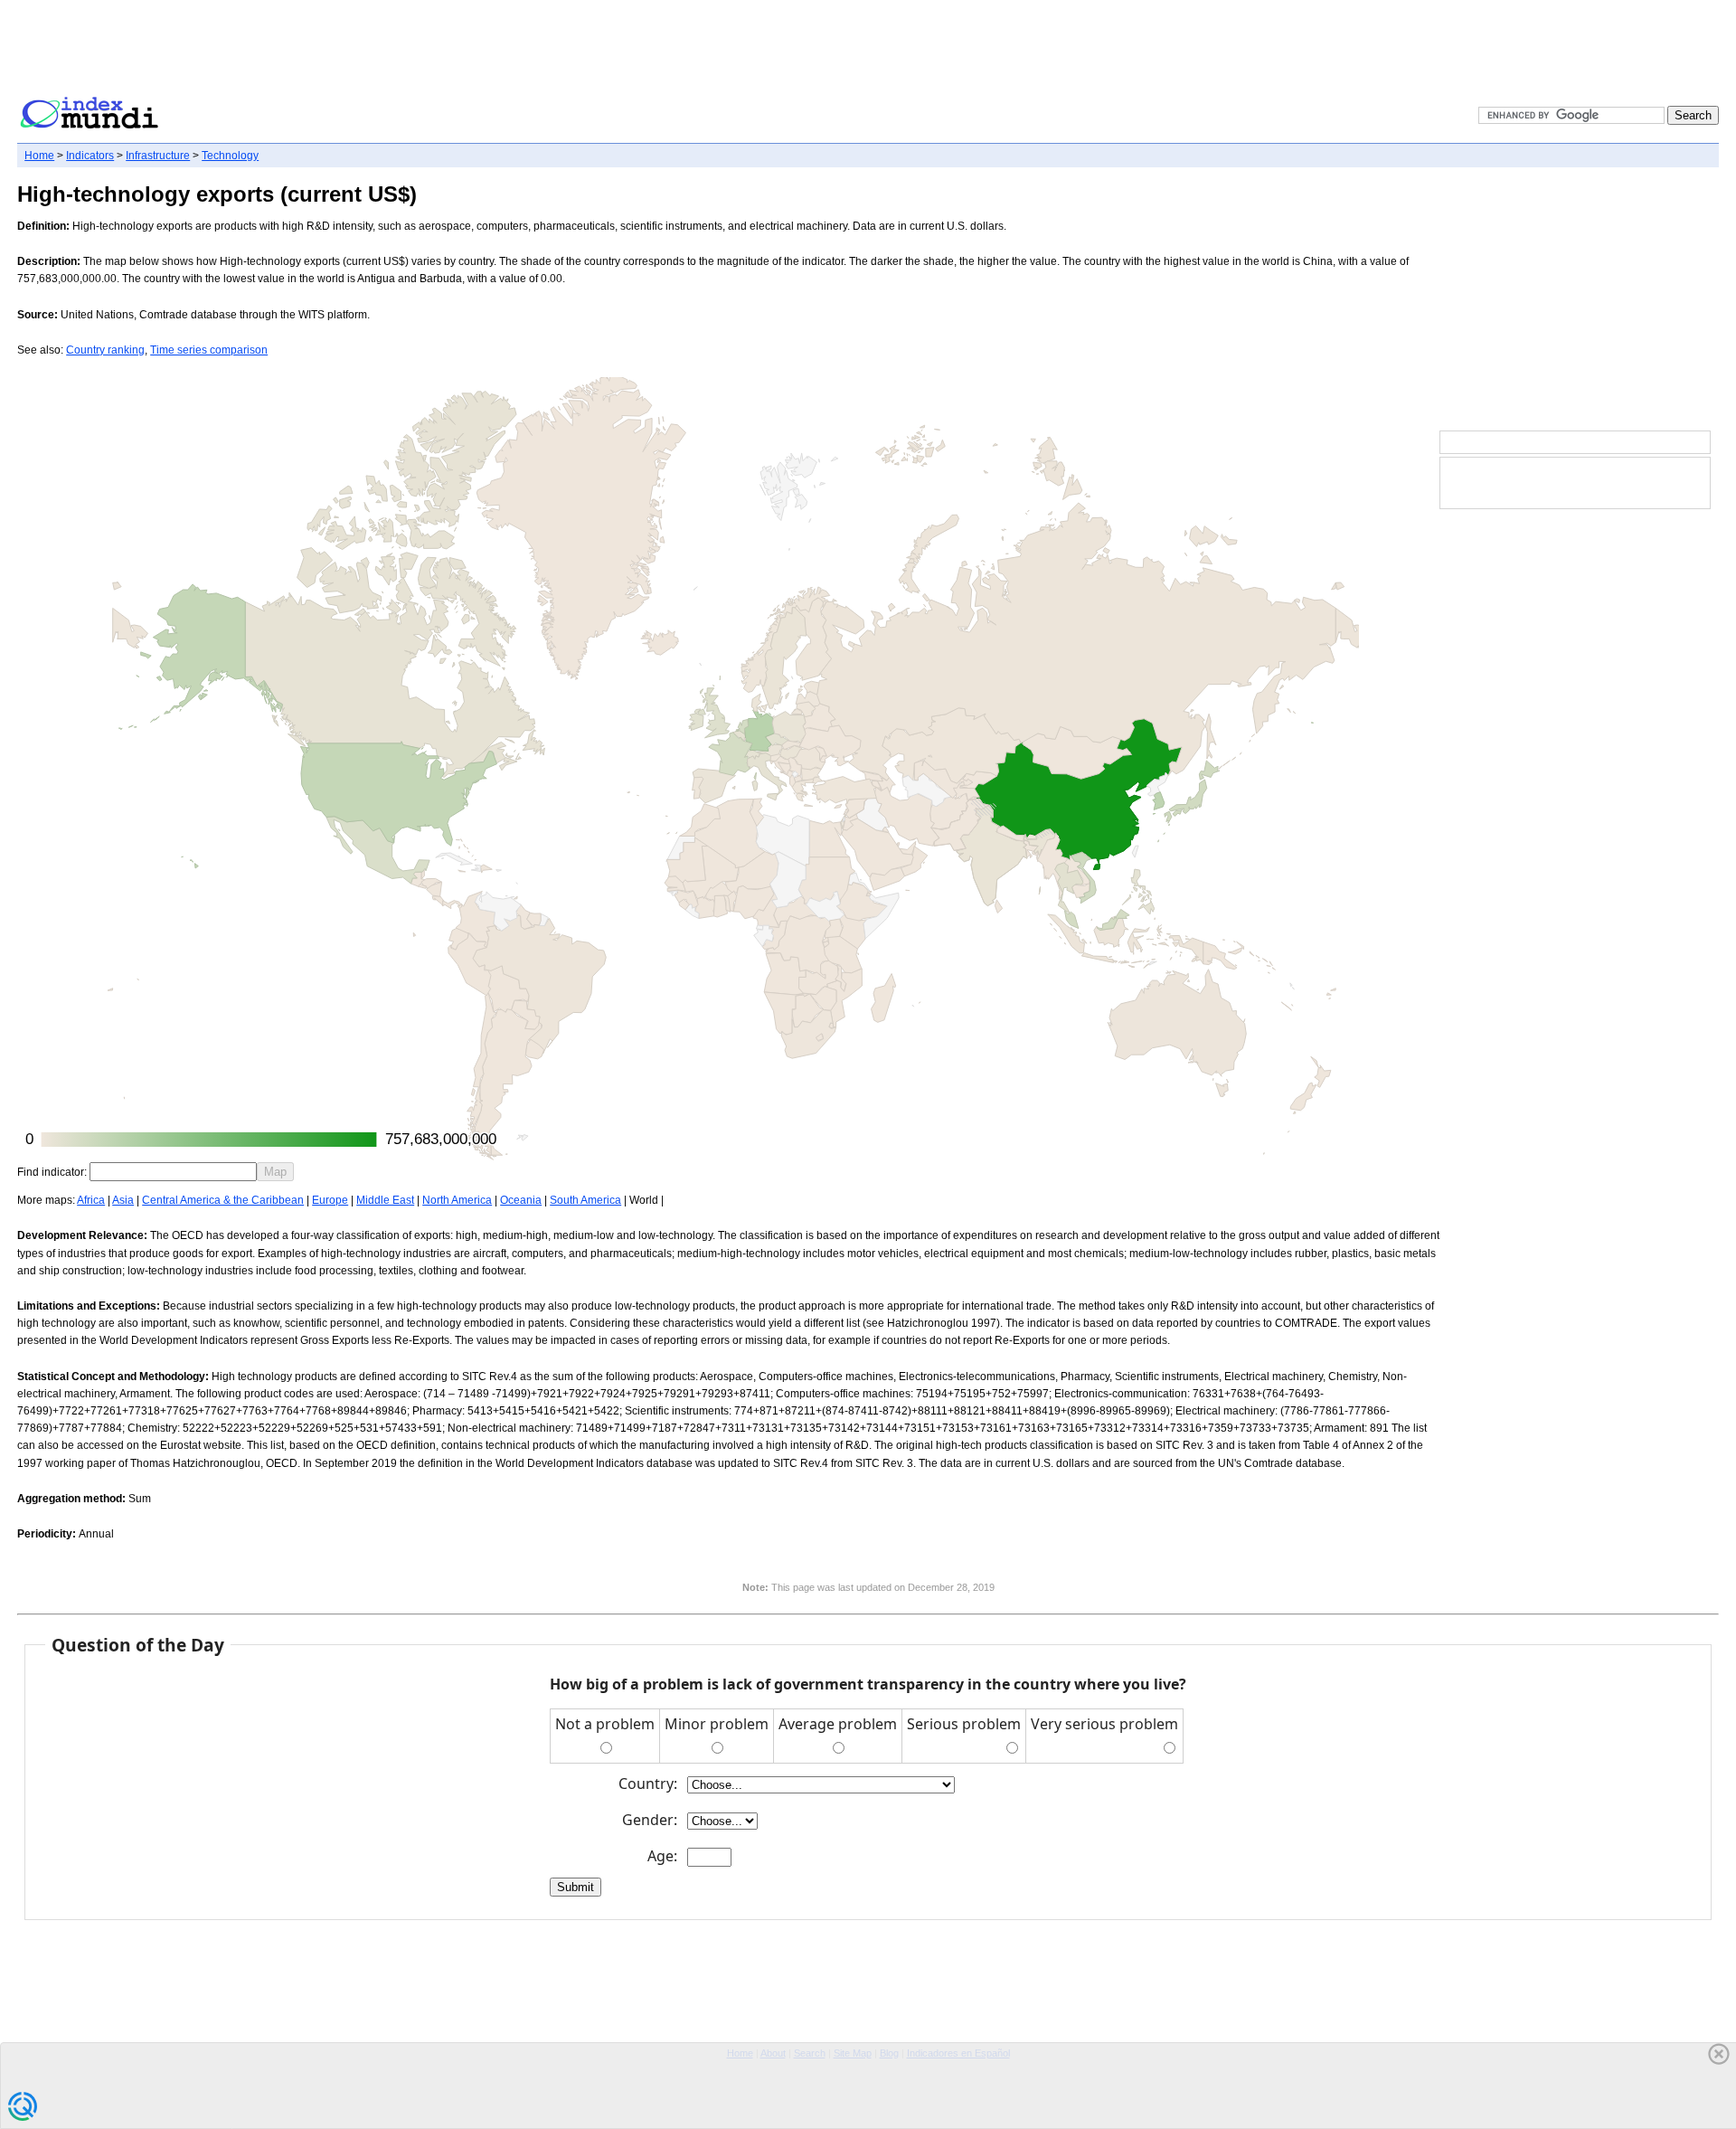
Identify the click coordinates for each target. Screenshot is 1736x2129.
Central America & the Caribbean (223, 1200)
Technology (230, 156)
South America (585, 1200)
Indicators (90, 156)
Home (39, 156)
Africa (91, 1200)
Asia (123, 1200)
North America (457, 1200)
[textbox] (173, 1172)
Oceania (521, 1200)
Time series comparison (209, 350)
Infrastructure (158, 156)
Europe (330, 1200)
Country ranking (105, 350)
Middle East (385, 1200)
